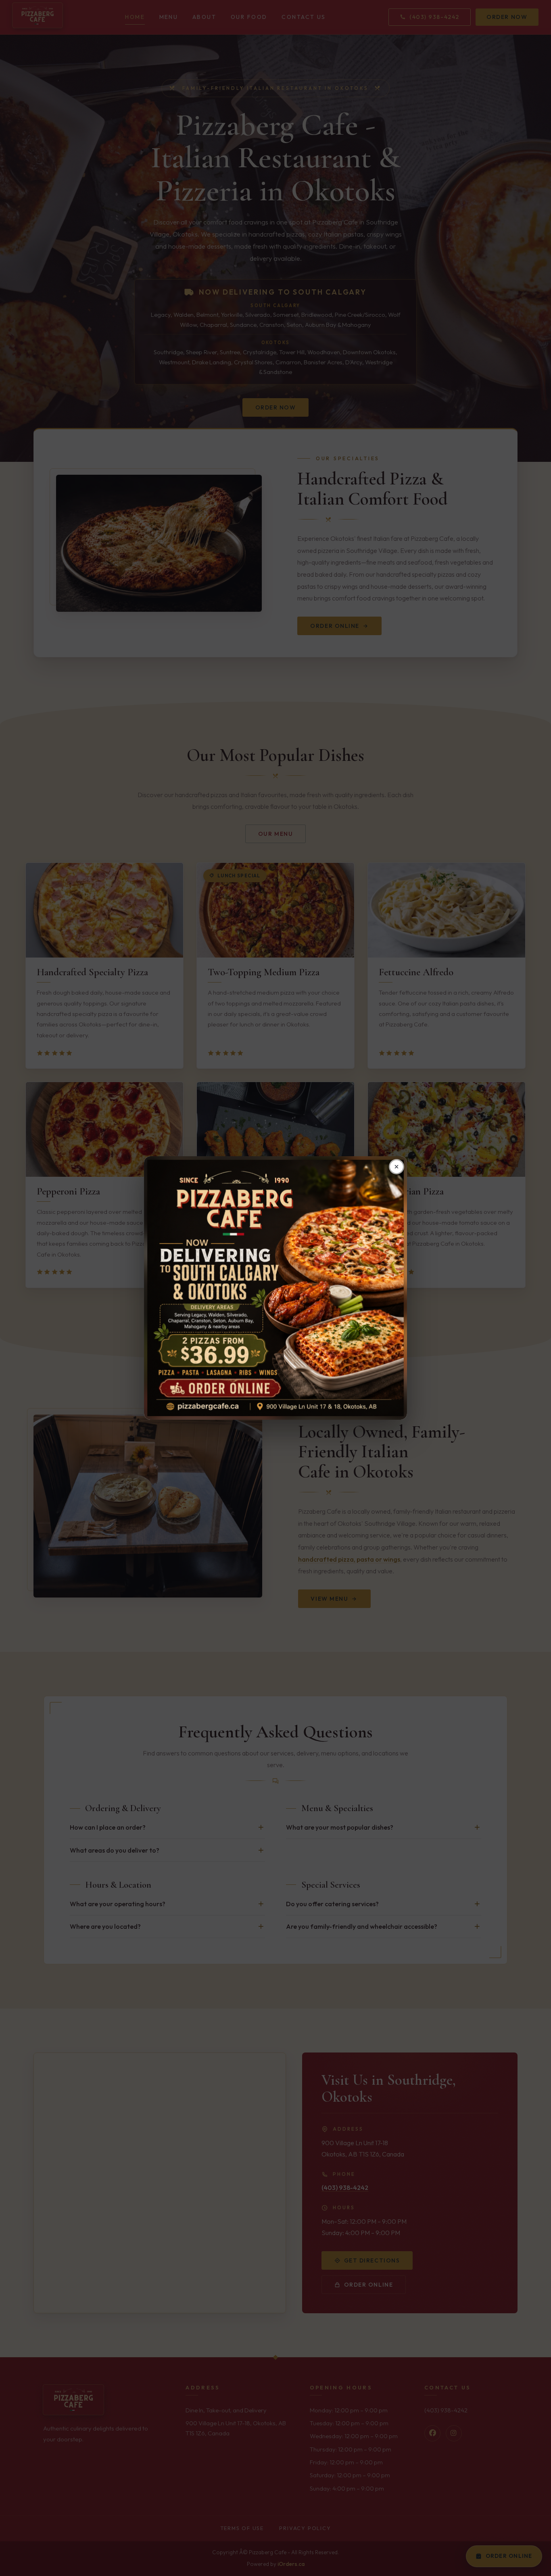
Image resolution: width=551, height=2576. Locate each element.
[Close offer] (397, 1167)
